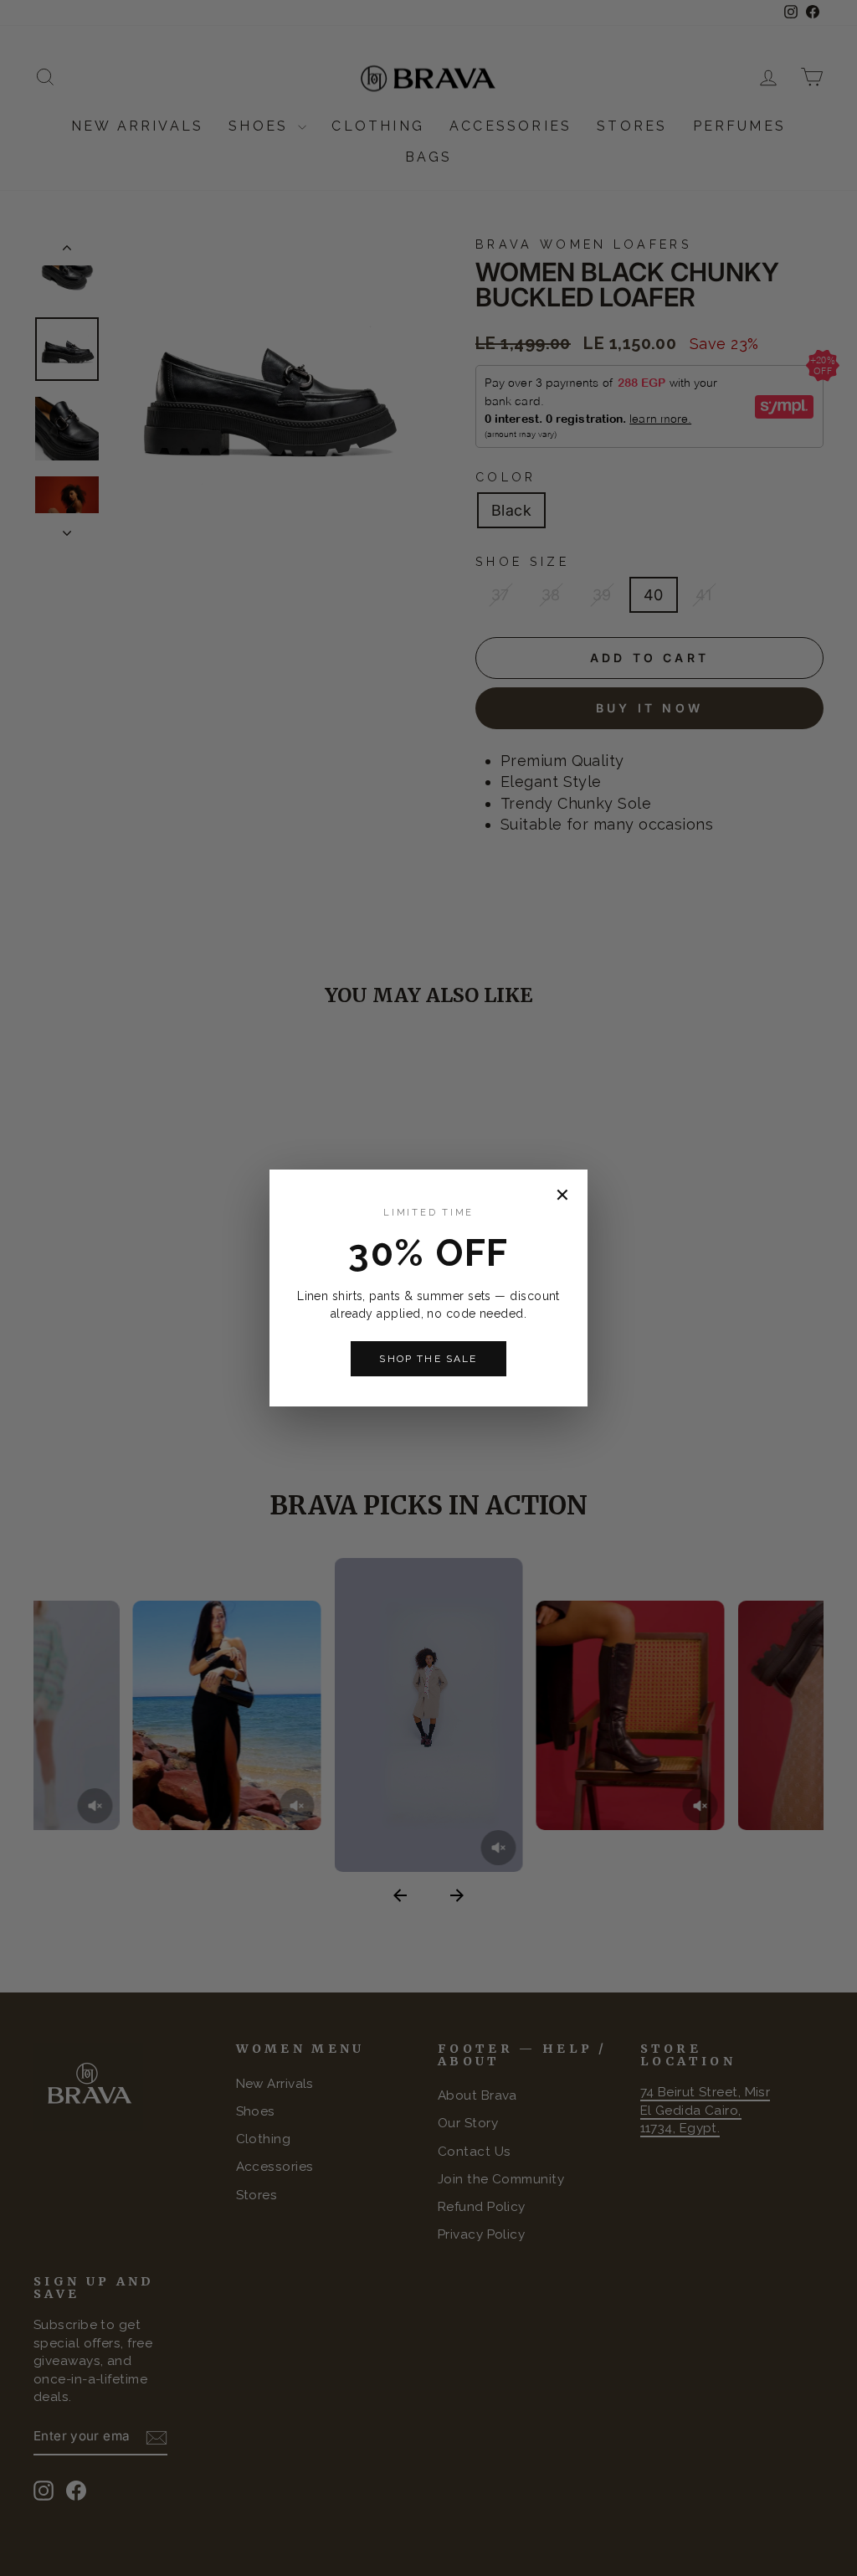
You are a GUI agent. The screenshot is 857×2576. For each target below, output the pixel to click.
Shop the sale (428, 1359)
